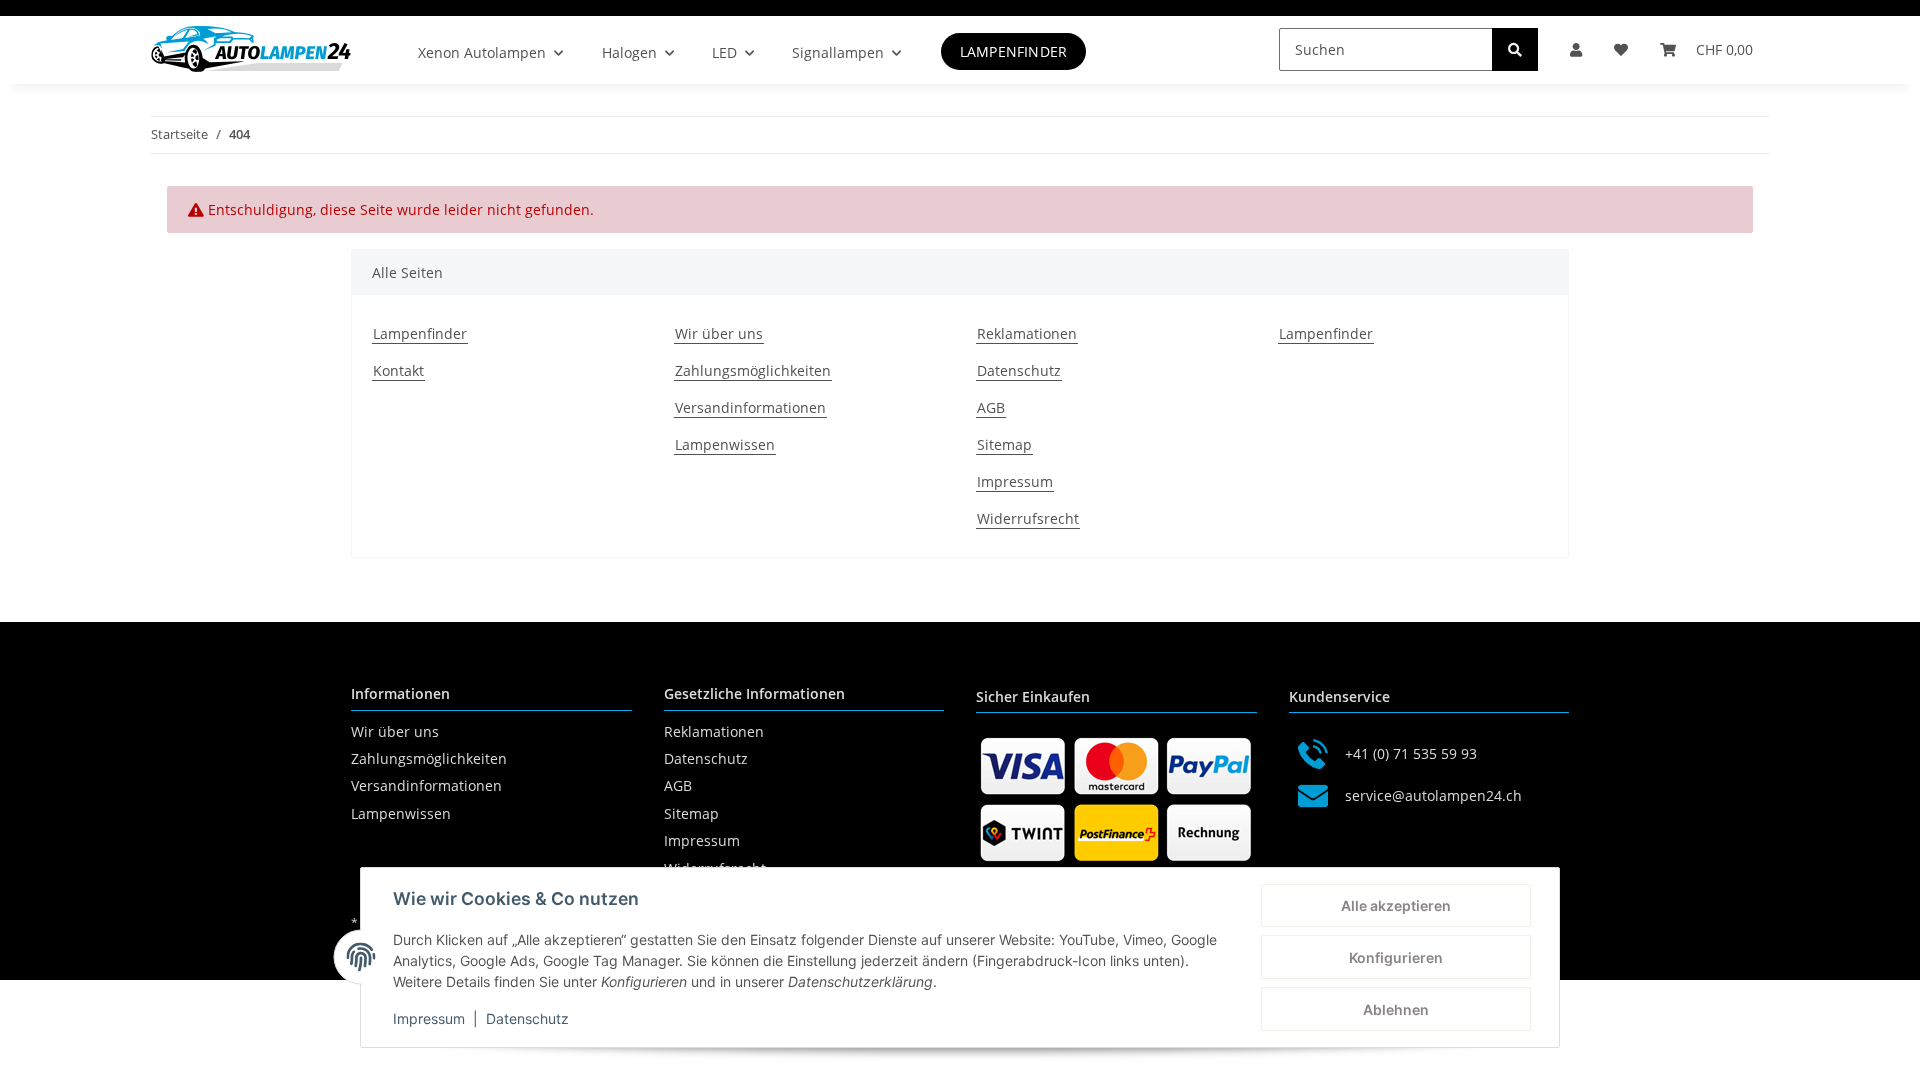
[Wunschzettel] (1621, 49)
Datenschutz (1019, 370)
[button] (1576, 49)
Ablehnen (1396, 1009)
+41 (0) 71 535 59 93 (1411, 753)
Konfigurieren (1396, 957)
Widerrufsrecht (1028, 518)
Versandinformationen (750, 407)
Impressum (1015, 481)
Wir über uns (719, 333)
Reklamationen (1027, 333)
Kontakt (398, 370)
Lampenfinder (1013, 51)
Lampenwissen (725, 444)
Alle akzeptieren (1396, 905)
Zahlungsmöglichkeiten (753, 370)
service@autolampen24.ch (1433, 795)
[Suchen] (1515, 49)
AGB (991, 407)
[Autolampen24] (251, 49)
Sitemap (1004, 444)
